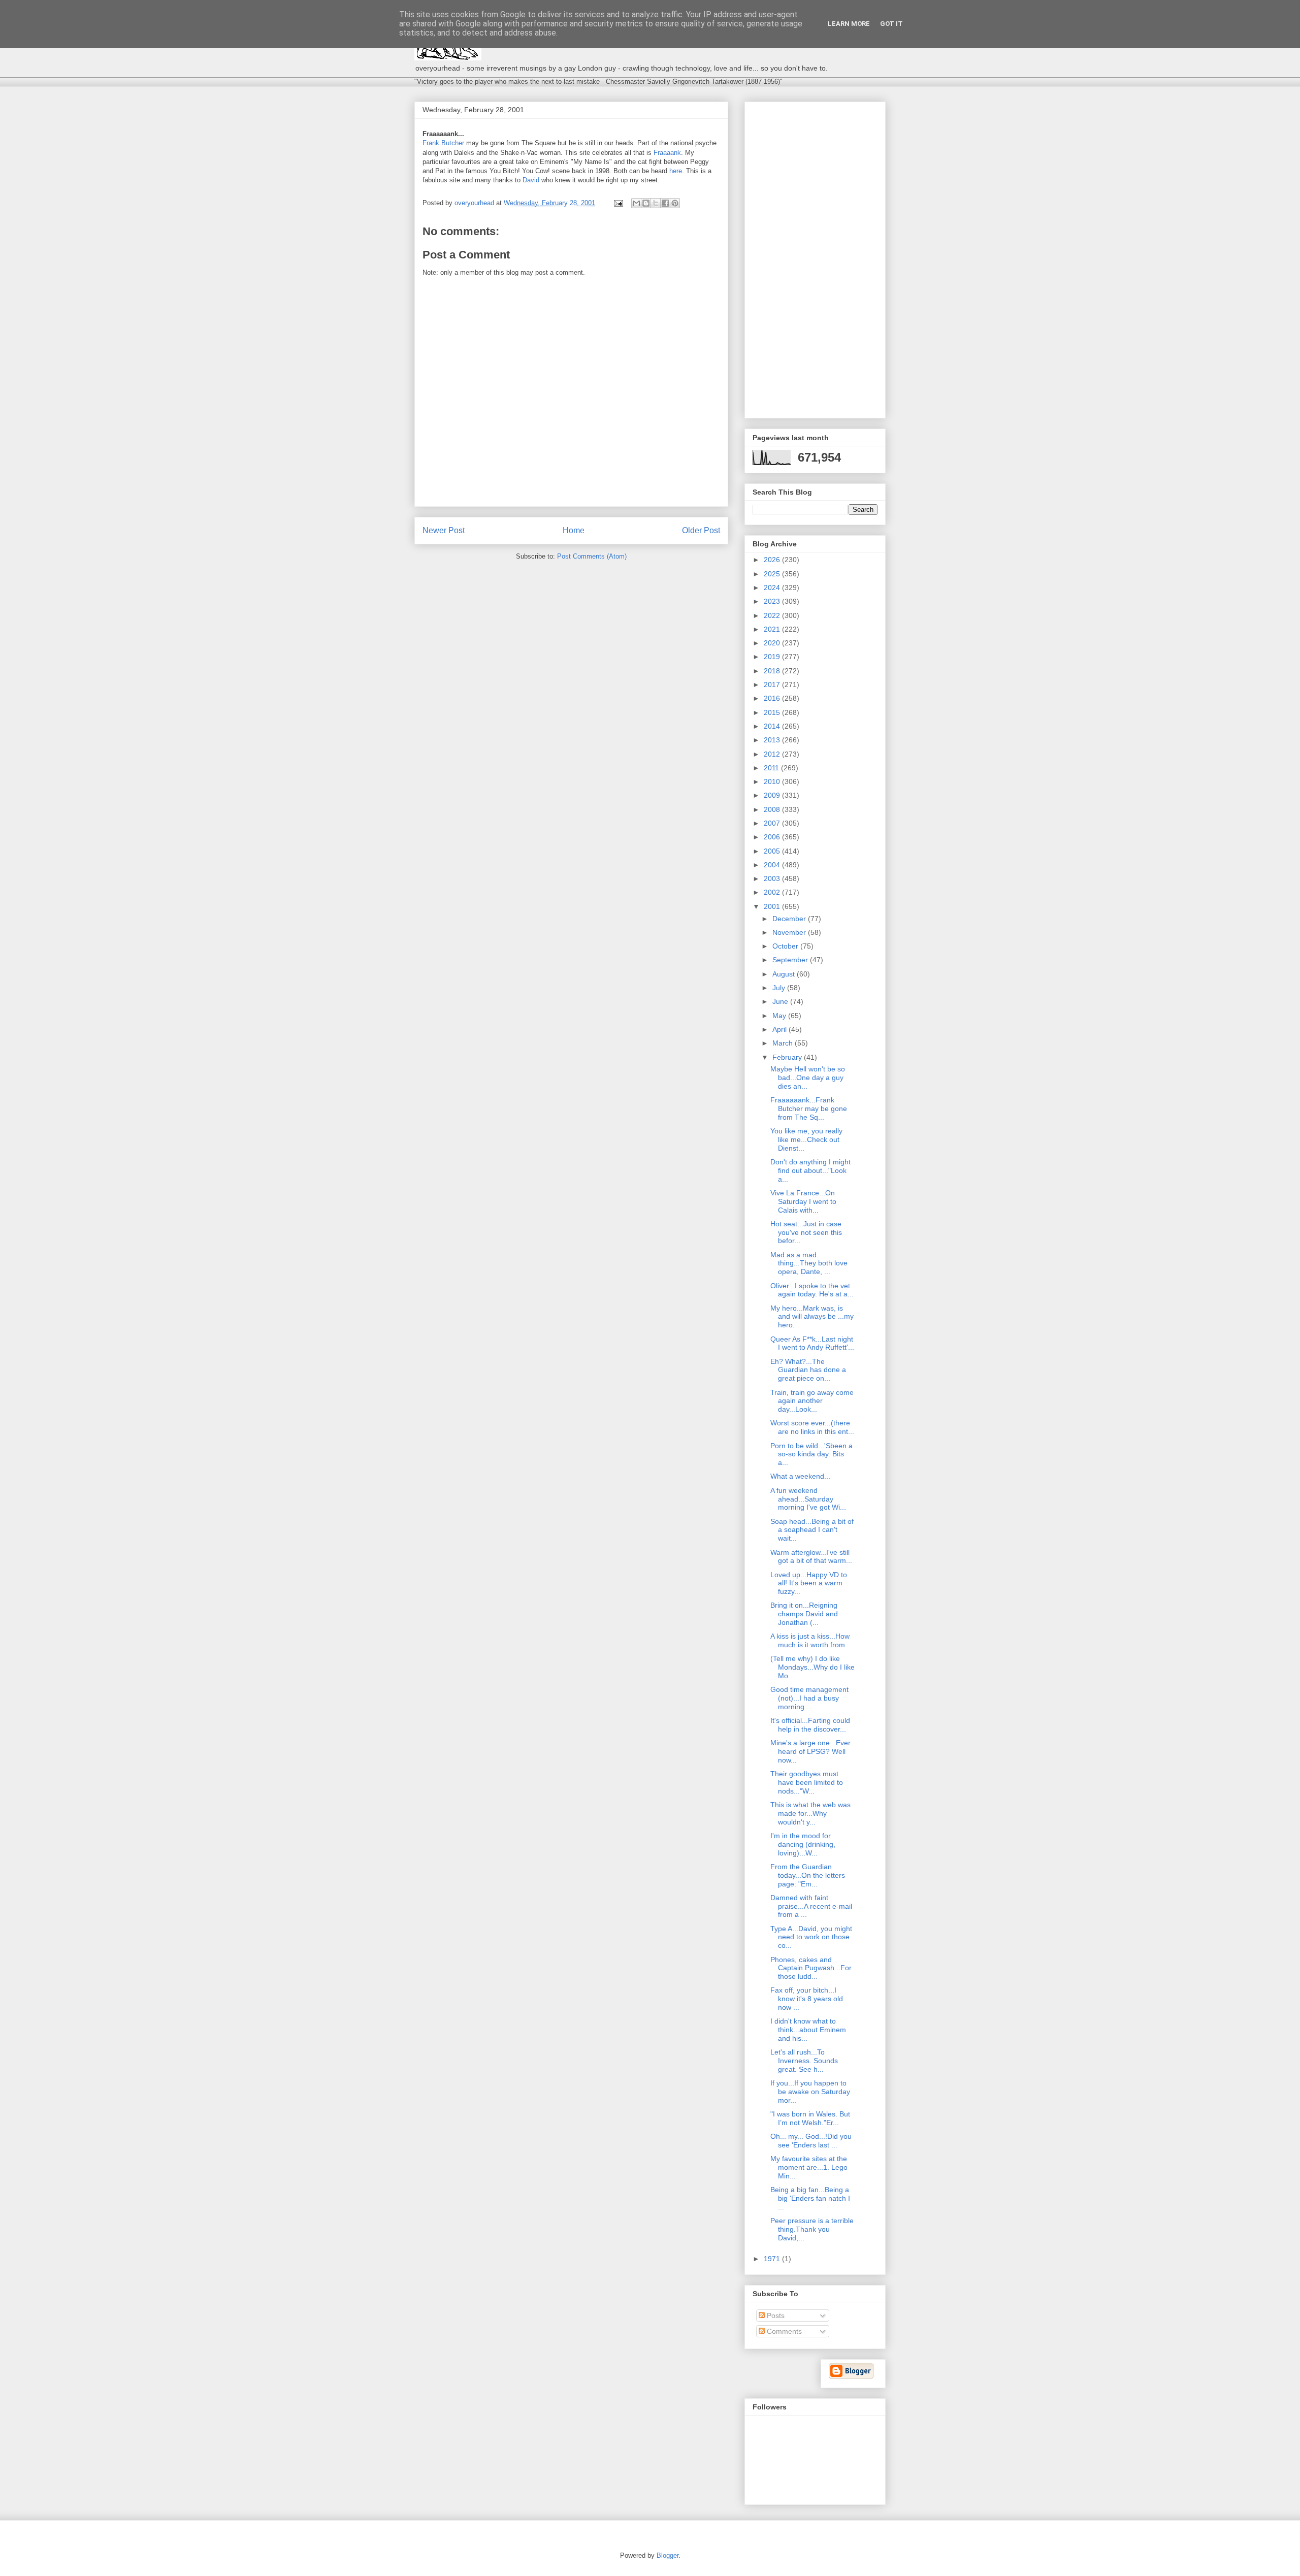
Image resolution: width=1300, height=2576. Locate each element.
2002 (773, 892)
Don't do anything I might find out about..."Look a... (810, 1170)
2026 (773, 560)
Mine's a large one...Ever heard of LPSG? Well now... (810, 1751)
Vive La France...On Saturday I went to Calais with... (803, 1201)
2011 (772, 768)
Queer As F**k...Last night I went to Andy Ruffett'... (812, 1343)
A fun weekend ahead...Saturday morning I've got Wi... (808, 1499)
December (790, 919)
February (788, 1057)
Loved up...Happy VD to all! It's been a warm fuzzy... (809, 1583)
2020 (773, 643)
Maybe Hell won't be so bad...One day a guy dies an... (808, 1078)
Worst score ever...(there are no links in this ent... (812, 1427)
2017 (773, 684)
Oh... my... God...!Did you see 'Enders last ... (811, 2141)
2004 (773, 865)
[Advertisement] (815, 258)
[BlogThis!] (646, 203)
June (781, 1001)
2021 (773, 629)
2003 (773, 878)
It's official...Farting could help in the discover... (810, 1725)
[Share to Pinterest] (675, 203)
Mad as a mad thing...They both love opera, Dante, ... (809, 1263)
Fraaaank (667, 153)
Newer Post (444, 530)
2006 (773, 837)
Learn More (849, 24)
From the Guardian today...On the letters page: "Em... (808, 1875)
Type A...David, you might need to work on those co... (811, 1937)
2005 (773, 851)
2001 (773, 906)
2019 (773, 657)
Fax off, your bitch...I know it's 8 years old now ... (807, 1999)
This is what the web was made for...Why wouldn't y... (810, 1813)
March (784, 1043)
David (531, 180)
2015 (773, 712)
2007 (773, 823)
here (676, 171)
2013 (773, 740)
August (785, 974)
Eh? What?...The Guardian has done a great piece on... (808, 1370)
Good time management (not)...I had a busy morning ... (809, 1698)
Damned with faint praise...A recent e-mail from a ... (811, 1906)
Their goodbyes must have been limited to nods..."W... (807, 1782)
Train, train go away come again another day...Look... (812, 1401)
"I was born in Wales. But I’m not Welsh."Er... (810, 2118)
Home (574, 530)
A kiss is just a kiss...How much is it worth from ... (812, 1640)
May (780, 1016)
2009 (773, 795)
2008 (773, 809)
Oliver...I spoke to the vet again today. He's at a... (812, 1290)
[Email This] (636, 203)
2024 (773, 588)
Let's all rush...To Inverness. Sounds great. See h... (804, 2061)
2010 (773, 781)
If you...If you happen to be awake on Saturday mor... (810, 2092)
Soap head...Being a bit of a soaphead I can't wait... (812, 1530)
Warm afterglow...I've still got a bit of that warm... (811, 1557)
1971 (773, 2259)
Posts (775, 2316)
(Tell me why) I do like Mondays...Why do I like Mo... (812, 1667)
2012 (773, 754)
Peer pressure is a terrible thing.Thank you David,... (812, 2229)
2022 (773, 615)
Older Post (701, 530)
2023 (773, 601)
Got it (891, 24)
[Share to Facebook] (665, 203)
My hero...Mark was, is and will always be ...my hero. (812, 1317)
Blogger (668, 2555)
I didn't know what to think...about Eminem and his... (808, 2030)
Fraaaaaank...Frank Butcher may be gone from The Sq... (809, 1108)
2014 (773, 726)
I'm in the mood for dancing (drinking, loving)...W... (803, 1844)
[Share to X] (656, 203)
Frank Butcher (443, 143)
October (786, 946)
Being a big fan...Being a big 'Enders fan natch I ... (810, 2198)
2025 (773, 574)
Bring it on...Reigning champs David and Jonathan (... (804, 1614)
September (791, 960)
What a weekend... (800, 1476)
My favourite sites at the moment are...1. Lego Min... (809, 2167)
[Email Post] (618, 203)
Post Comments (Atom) (592, 556)
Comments (783, 2331)
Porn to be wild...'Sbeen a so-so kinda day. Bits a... (811, 1454)
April (781, 1029)
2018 (773, 671)
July (780, 988)
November (790, 932)
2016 (773, 698)
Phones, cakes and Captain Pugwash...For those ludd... (811, 1968)
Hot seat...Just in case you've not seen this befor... (806, 1232)
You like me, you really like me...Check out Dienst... (806, 1139)
